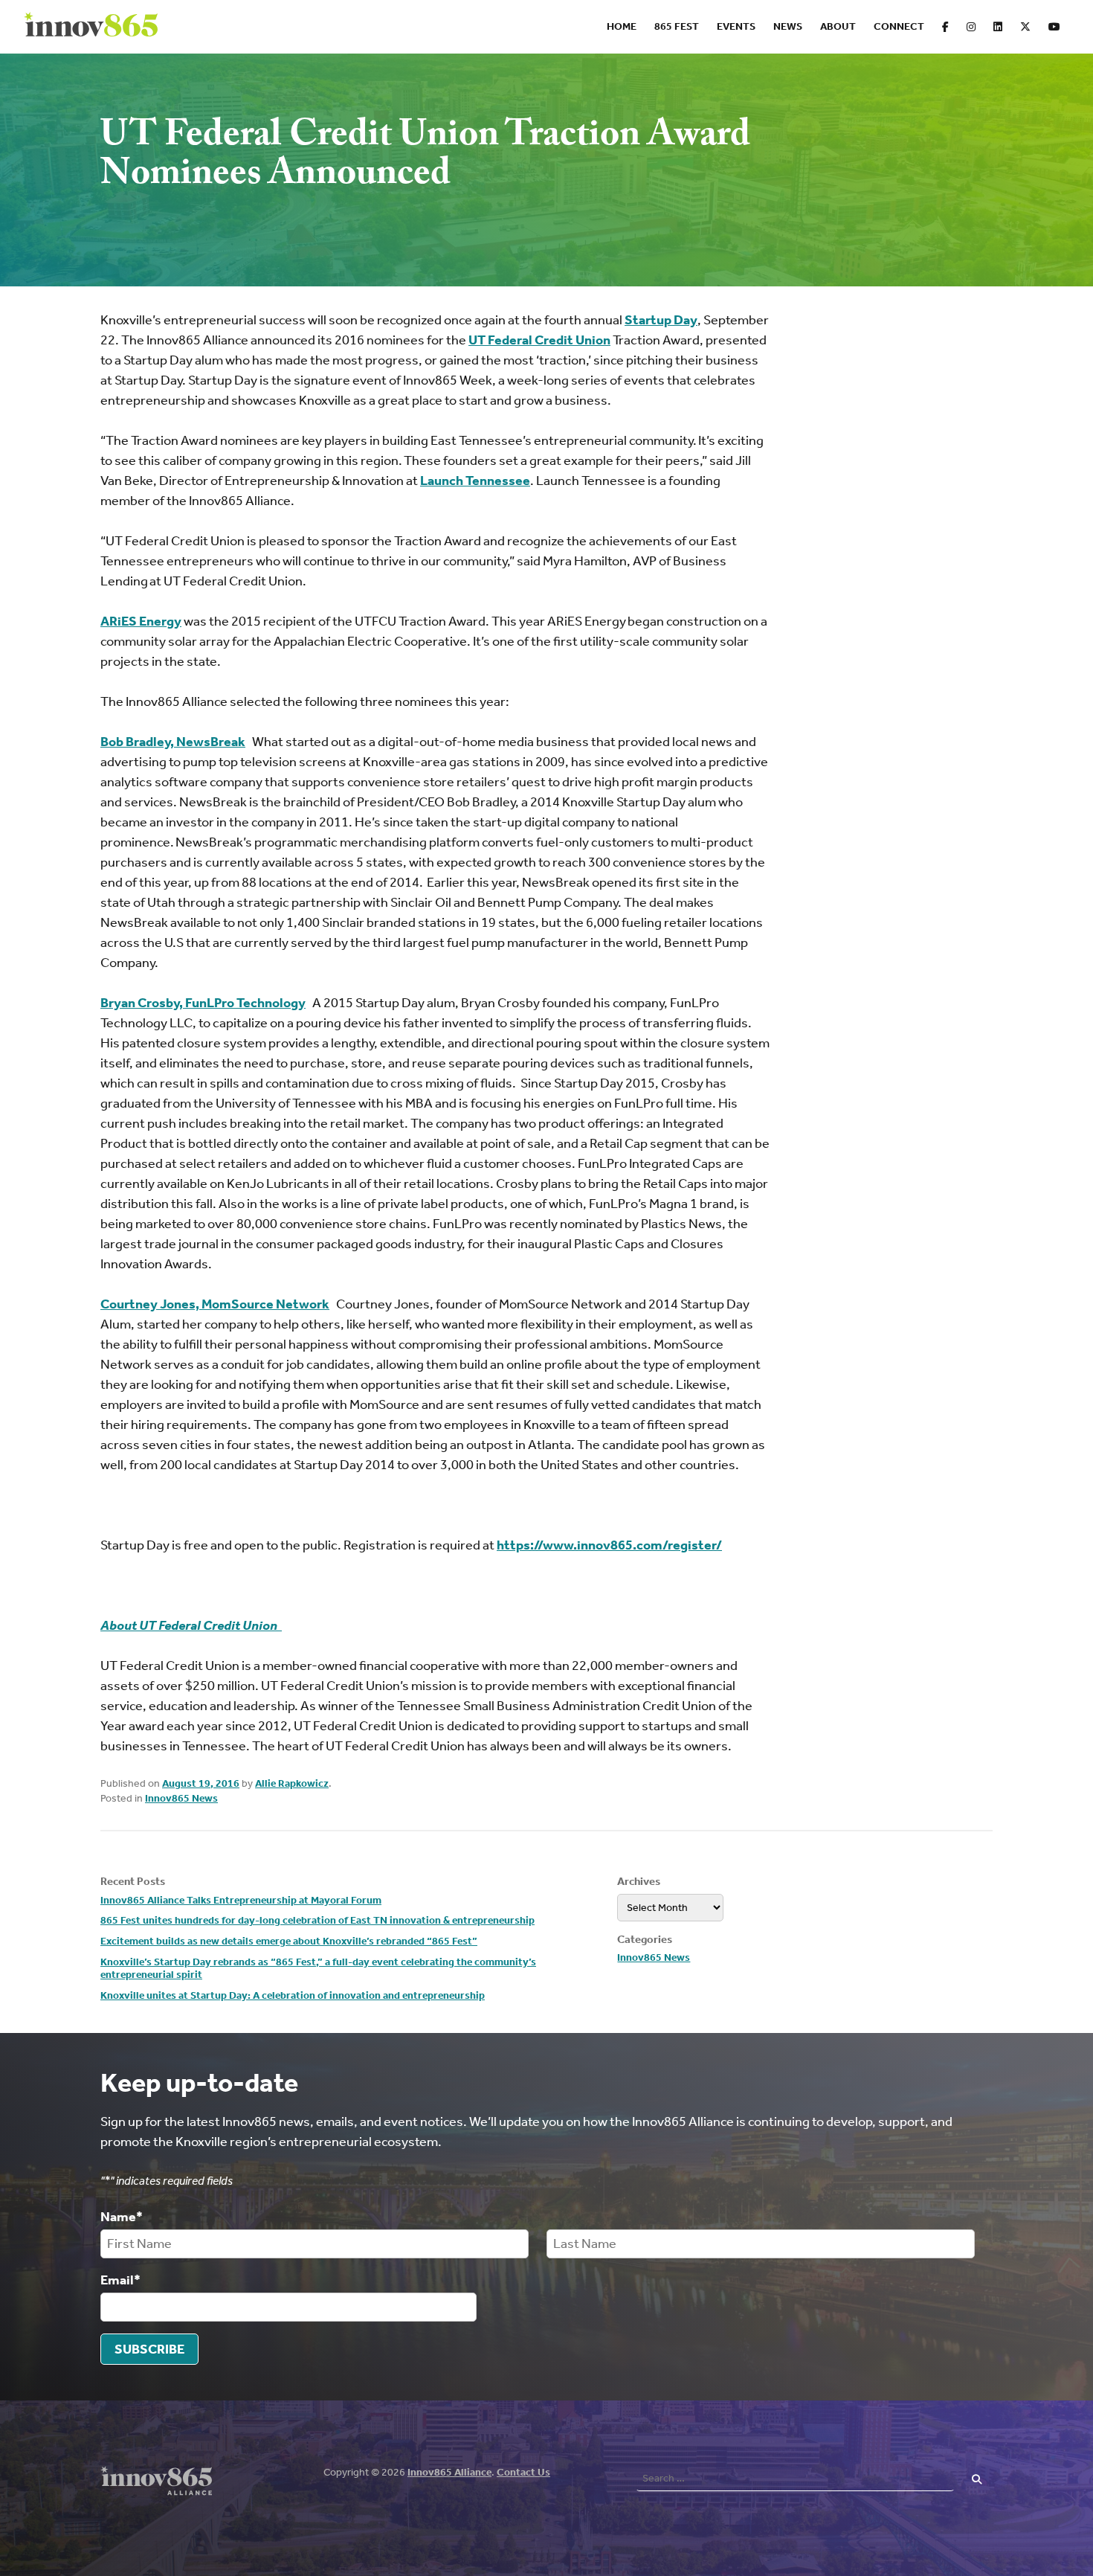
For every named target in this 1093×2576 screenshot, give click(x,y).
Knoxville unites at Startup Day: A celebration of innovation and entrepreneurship (293, 1995)
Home (622, 26)
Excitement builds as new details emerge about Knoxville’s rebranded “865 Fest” (289, 1941)
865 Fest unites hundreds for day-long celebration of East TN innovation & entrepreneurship (317, 1920)
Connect (899, 26)
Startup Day (661, 320)
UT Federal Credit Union (539, 340)
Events (736, 26)
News (788, 26)
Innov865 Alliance (449, 2472)
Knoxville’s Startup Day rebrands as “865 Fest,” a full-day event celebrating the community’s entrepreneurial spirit (318, 1969)
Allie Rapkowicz (292, 1783)
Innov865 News (181, 1798)
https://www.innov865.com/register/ (609, 1545)
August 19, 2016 (201, 1783)
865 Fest (677, 26)
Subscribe (149, 2349)
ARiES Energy (141, 621)
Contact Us (523, 2472)
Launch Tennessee (475, 481)
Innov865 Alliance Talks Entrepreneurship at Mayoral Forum (241, 1900)
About (838, 26)
